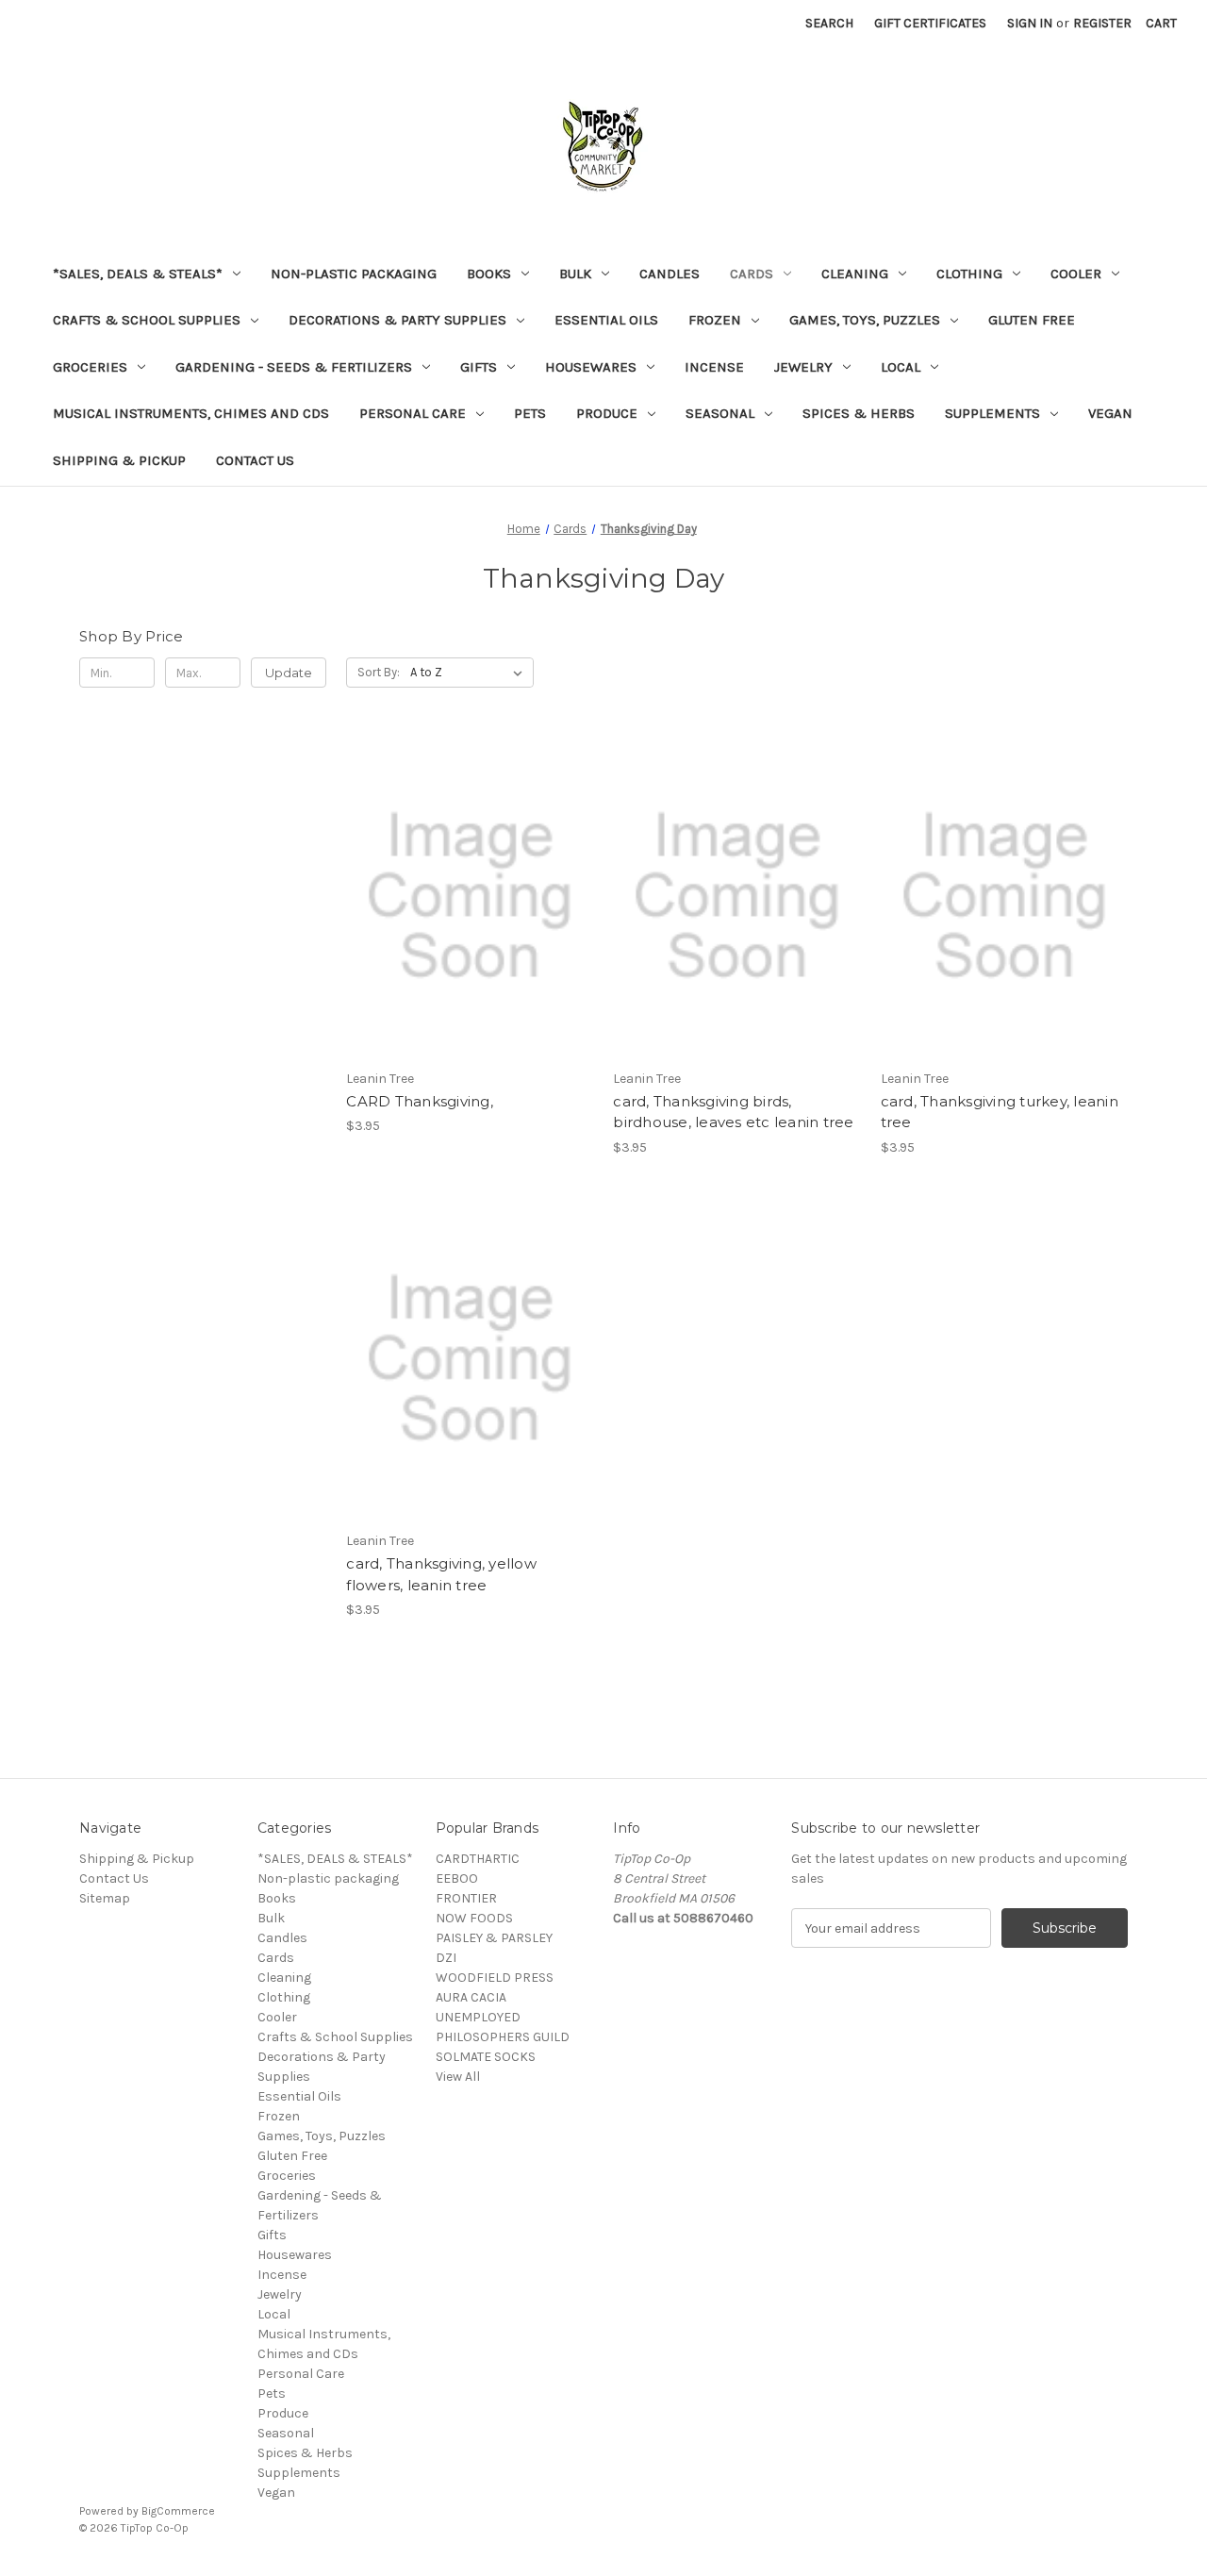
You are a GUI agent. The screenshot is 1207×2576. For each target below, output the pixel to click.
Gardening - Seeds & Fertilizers (294, 367)
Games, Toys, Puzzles (865, 320)
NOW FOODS (474, 1918)
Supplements (992, 413)
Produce (607, 413)
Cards (752, 274)
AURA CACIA (471, 1997)
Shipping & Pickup (119, 460)
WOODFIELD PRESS (495, 1978)
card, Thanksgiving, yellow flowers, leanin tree (441, 1574)
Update (289, 673)
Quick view (467, 862)
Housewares (591, 367)
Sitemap (105, 1898)
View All (458, 2077)
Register (1102, 23)
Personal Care (413, 413)
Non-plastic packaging (354, 274)
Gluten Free (1032, 320)
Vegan (1110, 413)
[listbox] (470, 673)
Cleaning (855, 274)
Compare (464, 896)
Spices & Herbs (859, 413)
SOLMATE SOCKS (486, 2057)
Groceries (90, 367)
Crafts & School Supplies (147, 320)
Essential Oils (606, 320)
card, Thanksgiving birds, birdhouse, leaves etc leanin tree (733, 1112)
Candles (670, 274)
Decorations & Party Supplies (397, 320)
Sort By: (379, 672)
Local (901, 367)
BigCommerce (178, 2511)
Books (489, 274)
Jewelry (803, 367)
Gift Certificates (930, 23)
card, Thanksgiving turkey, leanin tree (1000, 1112)
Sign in (1030, 23)
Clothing (969, 274)
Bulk (575, 274)
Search (829, 23)
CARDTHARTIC (478, 1859)
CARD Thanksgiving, (420, 1101)
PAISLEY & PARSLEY (494, 1938)
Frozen (715, 320)
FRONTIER (466, 1898)
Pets (530, 413)
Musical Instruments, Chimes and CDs (191, 413)
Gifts (479, 367)
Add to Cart (470, 929)
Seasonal (720, 413)
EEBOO (457, 1878)
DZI (446, 1958)
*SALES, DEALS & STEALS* (138, 274)
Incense (714, 367)
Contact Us (255, 460)
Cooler (1076, 274)
